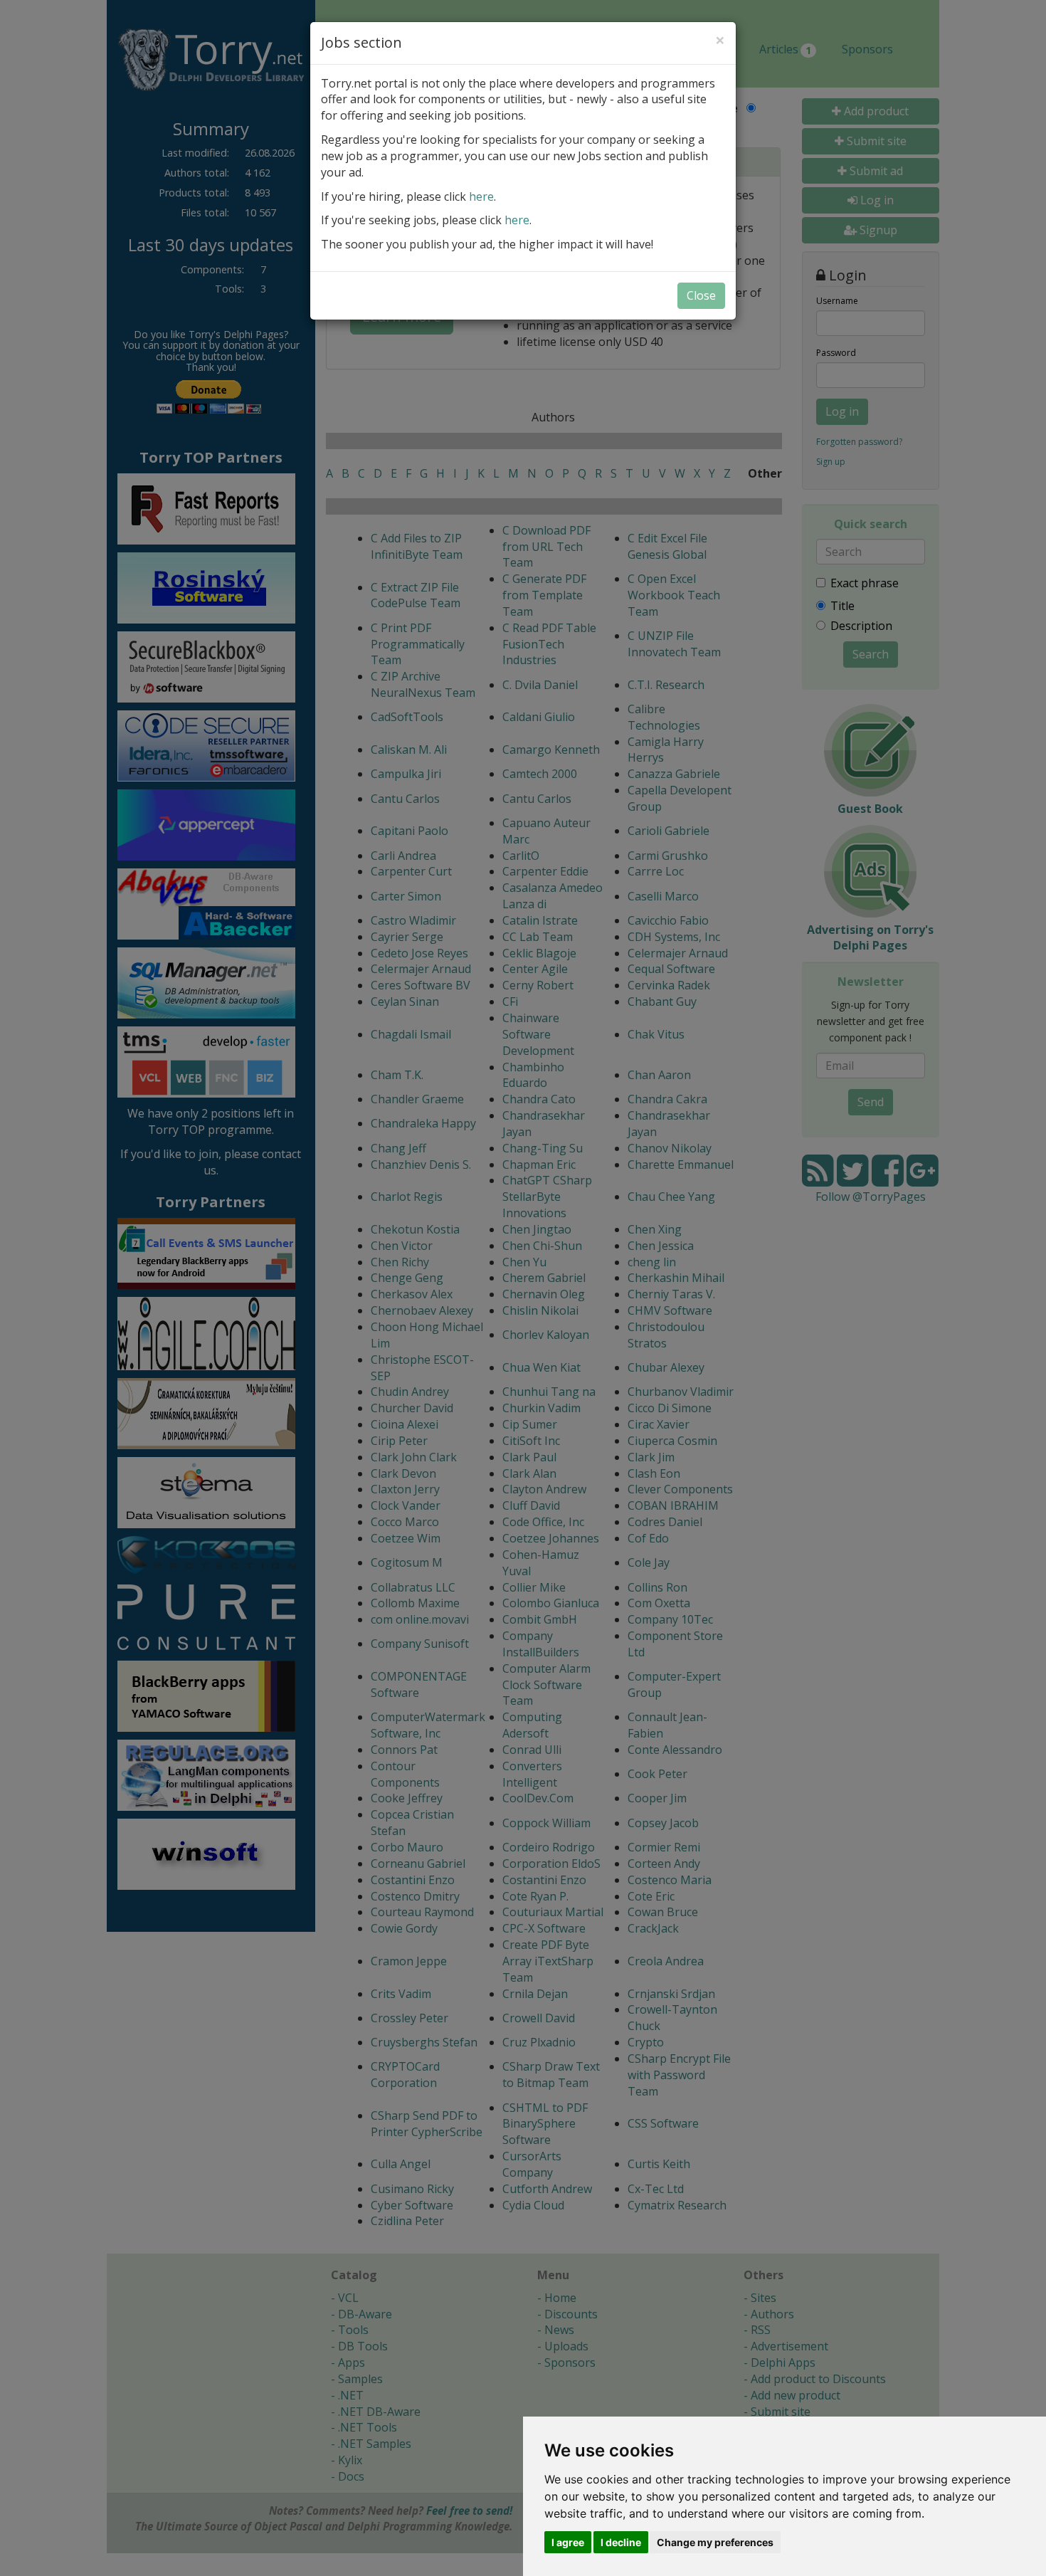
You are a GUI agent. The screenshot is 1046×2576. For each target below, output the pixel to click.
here (481, 196)
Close (701, 295)
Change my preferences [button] (715, 2542)
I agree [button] (568, 2542)
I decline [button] (621, 2542)
